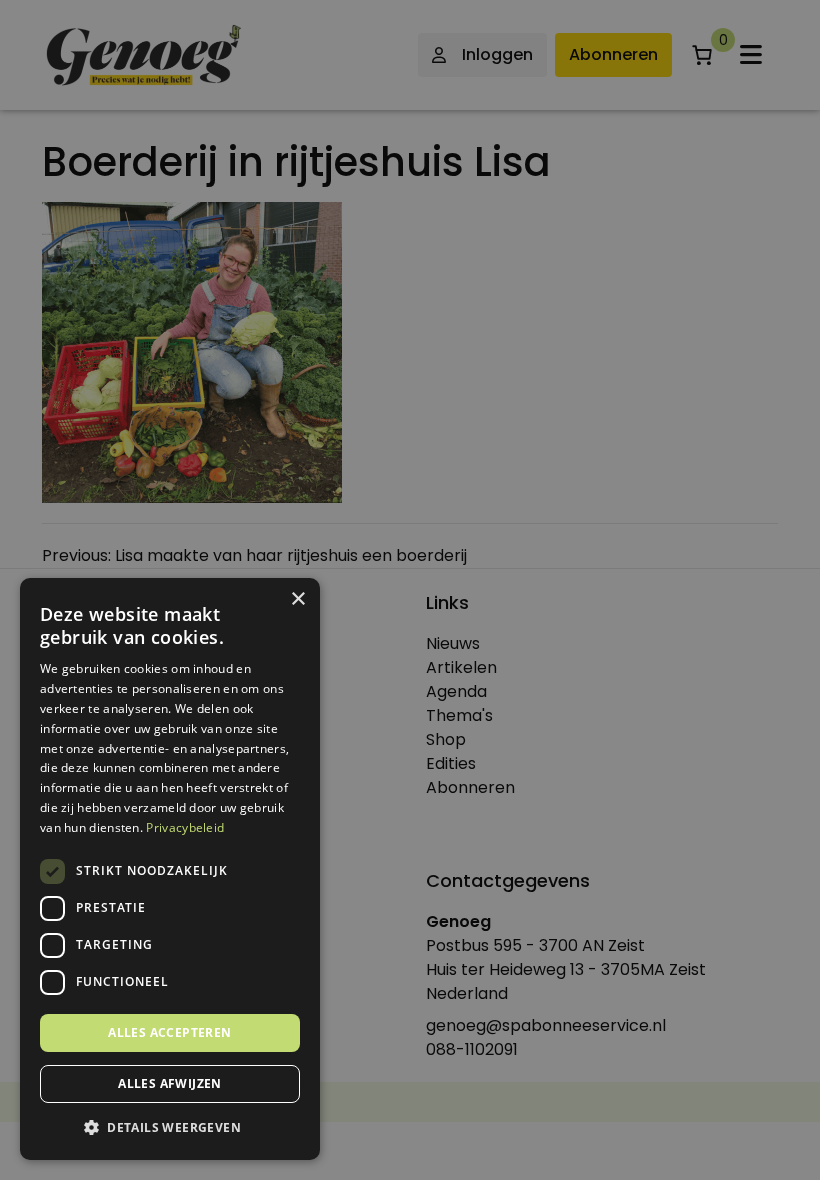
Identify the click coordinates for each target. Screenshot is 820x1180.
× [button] (297, 599)
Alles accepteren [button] (169, 1032)
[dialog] (410, 590)
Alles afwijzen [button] (170, 1083)
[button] (170, 1128)
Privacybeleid (185, 827)
